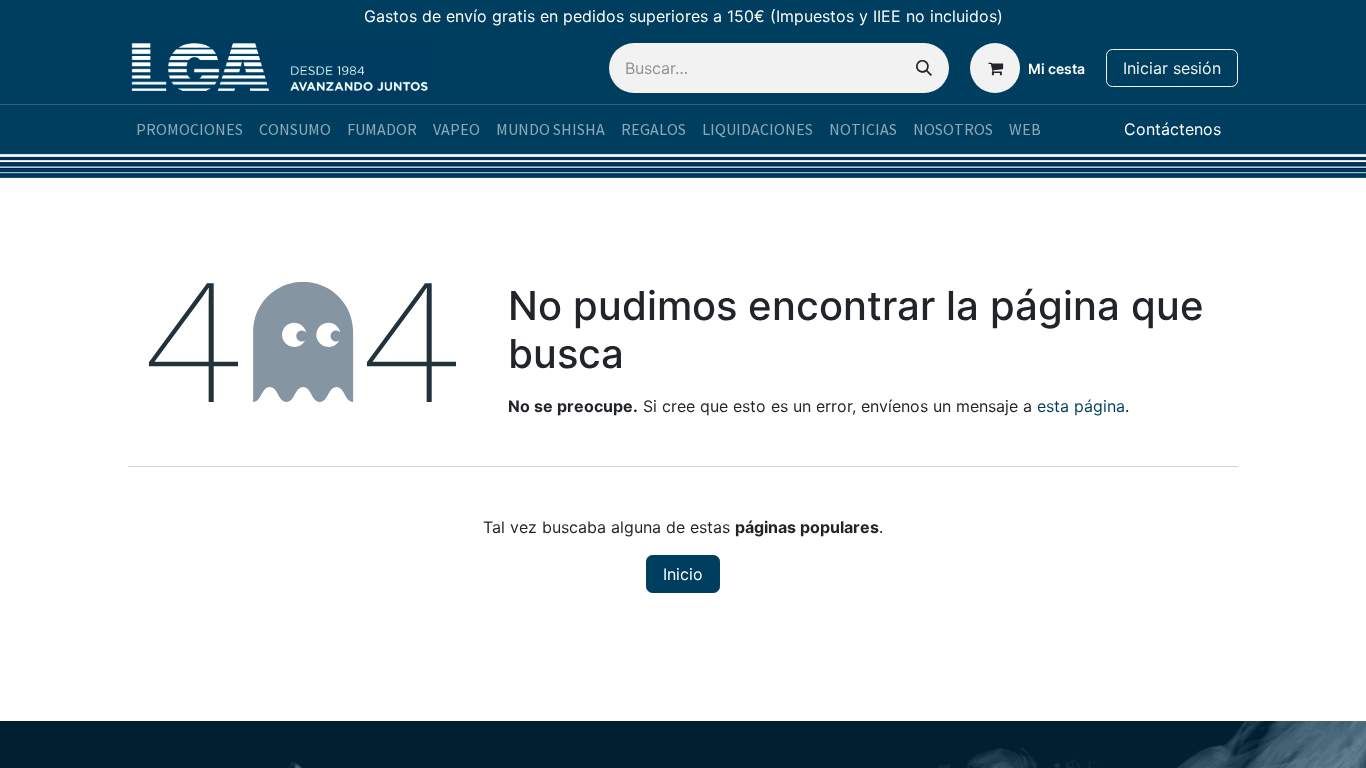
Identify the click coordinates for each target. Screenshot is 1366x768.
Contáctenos (1172, 129)
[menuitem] (189, 129)
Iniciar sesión (1172, 68)
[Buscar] (924, 68)
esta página (1081, 406)
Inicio (683, 574)
